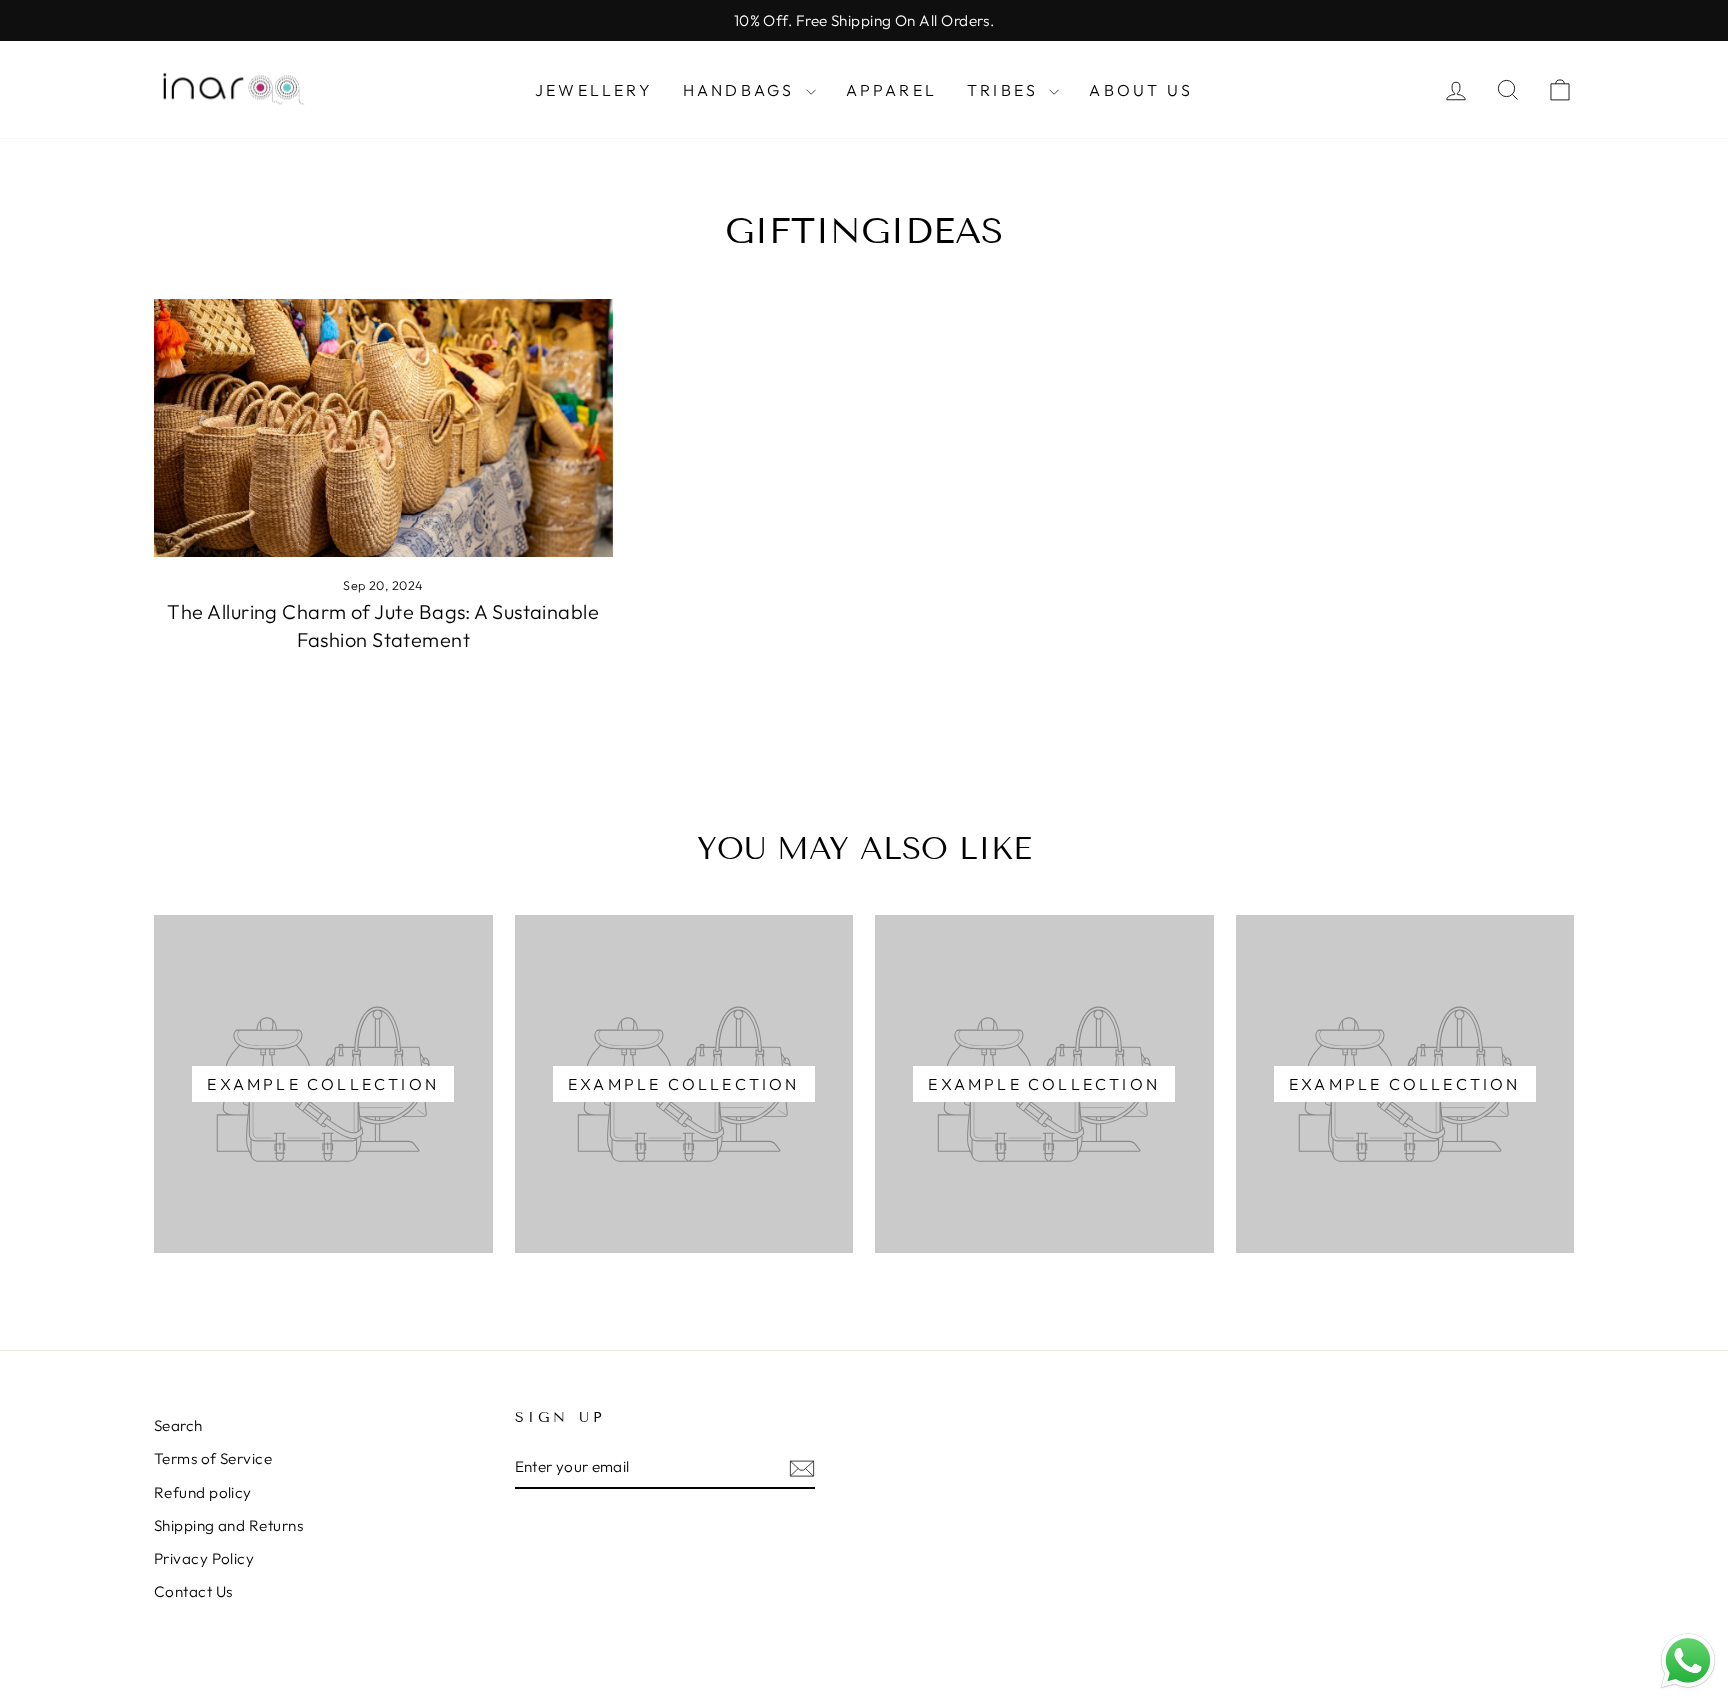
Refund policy (203, 1492)
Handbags (742, 90)
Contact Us (193, 1591)
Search (178, 1425)
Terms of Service (213, 1458)
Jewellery (594, 90)
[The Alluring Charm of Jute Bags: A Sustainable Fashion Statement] (383, 428)
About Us (1141, 90)
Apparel (891, 90)
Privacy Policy (204, 1558)
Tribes (1005, 90)
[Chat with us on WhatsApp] (1688, 1661)
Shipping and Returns (228, 1525)
